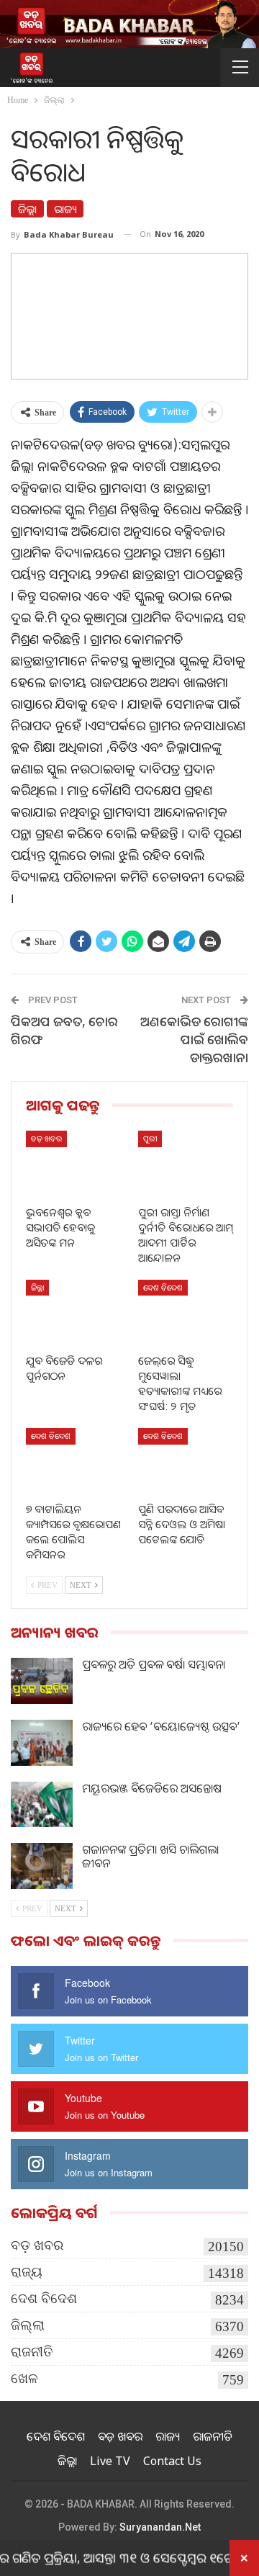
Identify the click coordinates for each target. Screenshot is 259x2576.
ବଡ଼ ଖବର (46, 1138)
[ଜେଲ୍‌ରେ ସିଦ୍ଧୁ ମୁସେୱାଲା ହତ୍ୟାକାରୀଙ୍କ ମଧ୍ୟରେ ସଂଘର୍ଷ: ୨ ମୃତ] (186, 1313)
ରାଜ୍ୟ (65, 209)
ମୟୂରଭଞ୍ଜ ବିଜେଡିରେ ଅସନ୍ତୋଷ (152, 1788)
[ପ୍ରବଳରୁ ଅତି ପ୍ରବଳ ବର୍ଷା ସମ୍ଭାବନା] (42, 1681)
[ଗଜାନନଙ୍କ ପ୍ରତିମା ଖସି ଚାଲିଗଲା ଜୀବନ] (42, 1866)
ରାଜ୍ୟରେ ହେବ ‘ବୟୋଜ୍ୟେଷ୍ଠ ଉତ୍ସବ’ (161, 1726)
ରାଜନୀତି (32, 2352)
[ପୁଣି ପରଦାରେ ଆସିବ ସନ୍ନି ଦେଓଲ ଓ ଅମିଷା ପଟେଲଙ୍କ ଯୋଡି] (186, 1461)
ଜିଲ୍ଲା (27, 209)
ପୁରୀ (150, 1138)
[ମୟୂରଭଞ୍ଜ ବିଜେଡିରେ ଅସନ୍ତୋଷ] (42, 1805)
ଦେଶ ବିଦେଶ (163, 1287)
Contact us (172, 2461)
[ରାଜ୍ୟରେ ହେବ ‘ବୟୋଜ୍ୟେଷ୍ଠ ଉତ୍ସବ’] (42, 1743)
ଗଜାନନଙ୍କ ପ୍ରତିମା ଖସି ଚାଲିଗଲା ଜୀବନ (150, 1856)
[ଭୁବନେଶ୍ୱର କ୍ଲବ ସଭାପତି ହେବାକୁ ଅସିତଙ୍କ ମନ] (73, 1164)
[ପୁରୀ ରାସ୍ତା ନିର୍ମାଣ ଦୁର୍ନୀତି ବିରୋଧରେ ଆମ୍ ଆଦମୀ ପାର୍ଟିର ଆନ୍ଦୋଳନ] (186, 1164)
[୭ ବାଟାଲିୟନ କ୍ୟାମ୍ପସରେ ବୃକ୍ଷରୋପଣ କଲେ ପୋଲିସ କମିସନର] (73, 1461)
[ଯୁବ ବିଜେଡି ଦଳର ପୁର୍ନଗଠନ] (73, 1313)
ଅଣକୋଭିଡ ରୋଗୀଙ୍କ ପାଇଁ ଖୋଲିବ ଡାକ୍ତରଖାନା (194, 1039)
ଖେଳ (24, 2378)
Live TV (110, 2461)
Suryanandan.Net (160, 2527)
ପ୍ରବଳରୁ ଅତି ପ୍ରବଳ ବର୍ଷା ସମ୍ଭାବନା (154, 1664)
